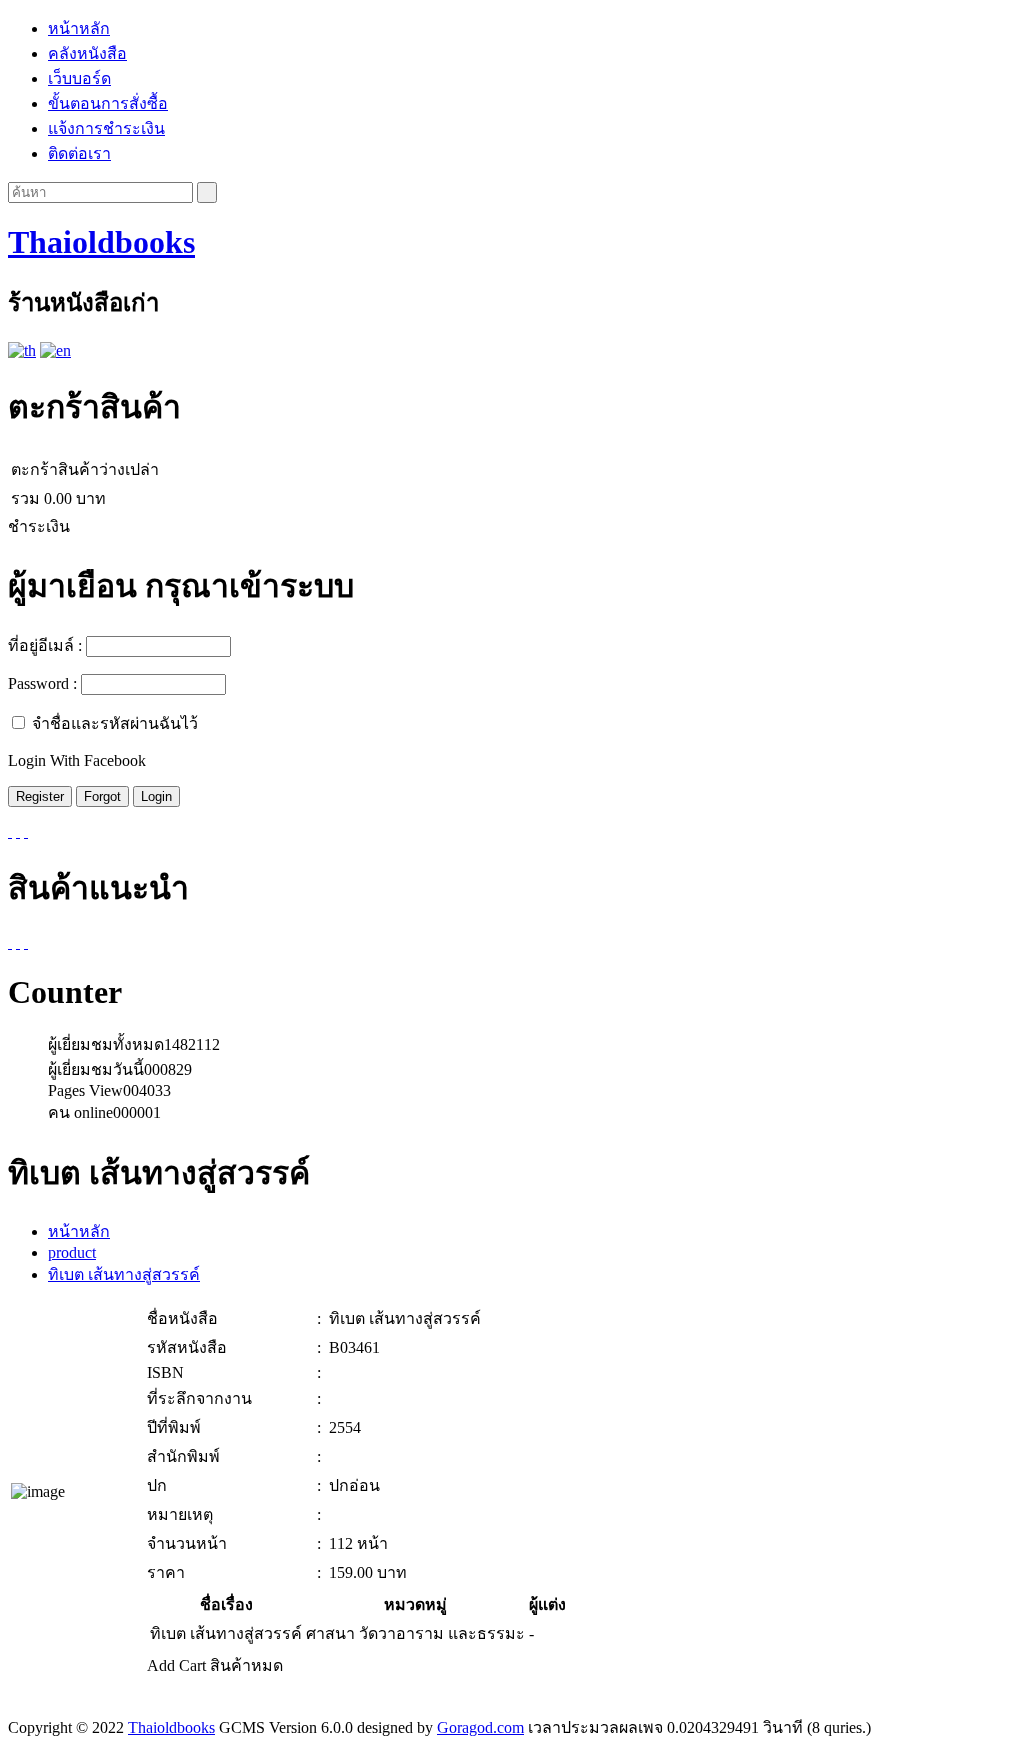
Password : (42, 683)
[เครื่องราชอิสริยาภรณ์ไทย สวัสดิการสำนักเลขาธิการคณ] (26, 942)
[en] (55, 350)
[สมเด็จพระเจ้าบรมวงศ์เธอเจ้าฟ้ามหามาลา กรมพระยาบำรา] (18, 942)
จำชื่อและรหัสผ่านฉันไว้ (115, 723)
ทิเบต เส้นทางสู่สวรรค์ (124, 1274)
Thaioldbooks (101, 242)
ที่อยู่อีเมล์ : (45, 645)
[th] (22, 350)
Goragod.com (480, 1727)
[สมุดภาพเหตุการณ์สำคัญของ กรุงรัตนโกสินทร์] (10, 942)
